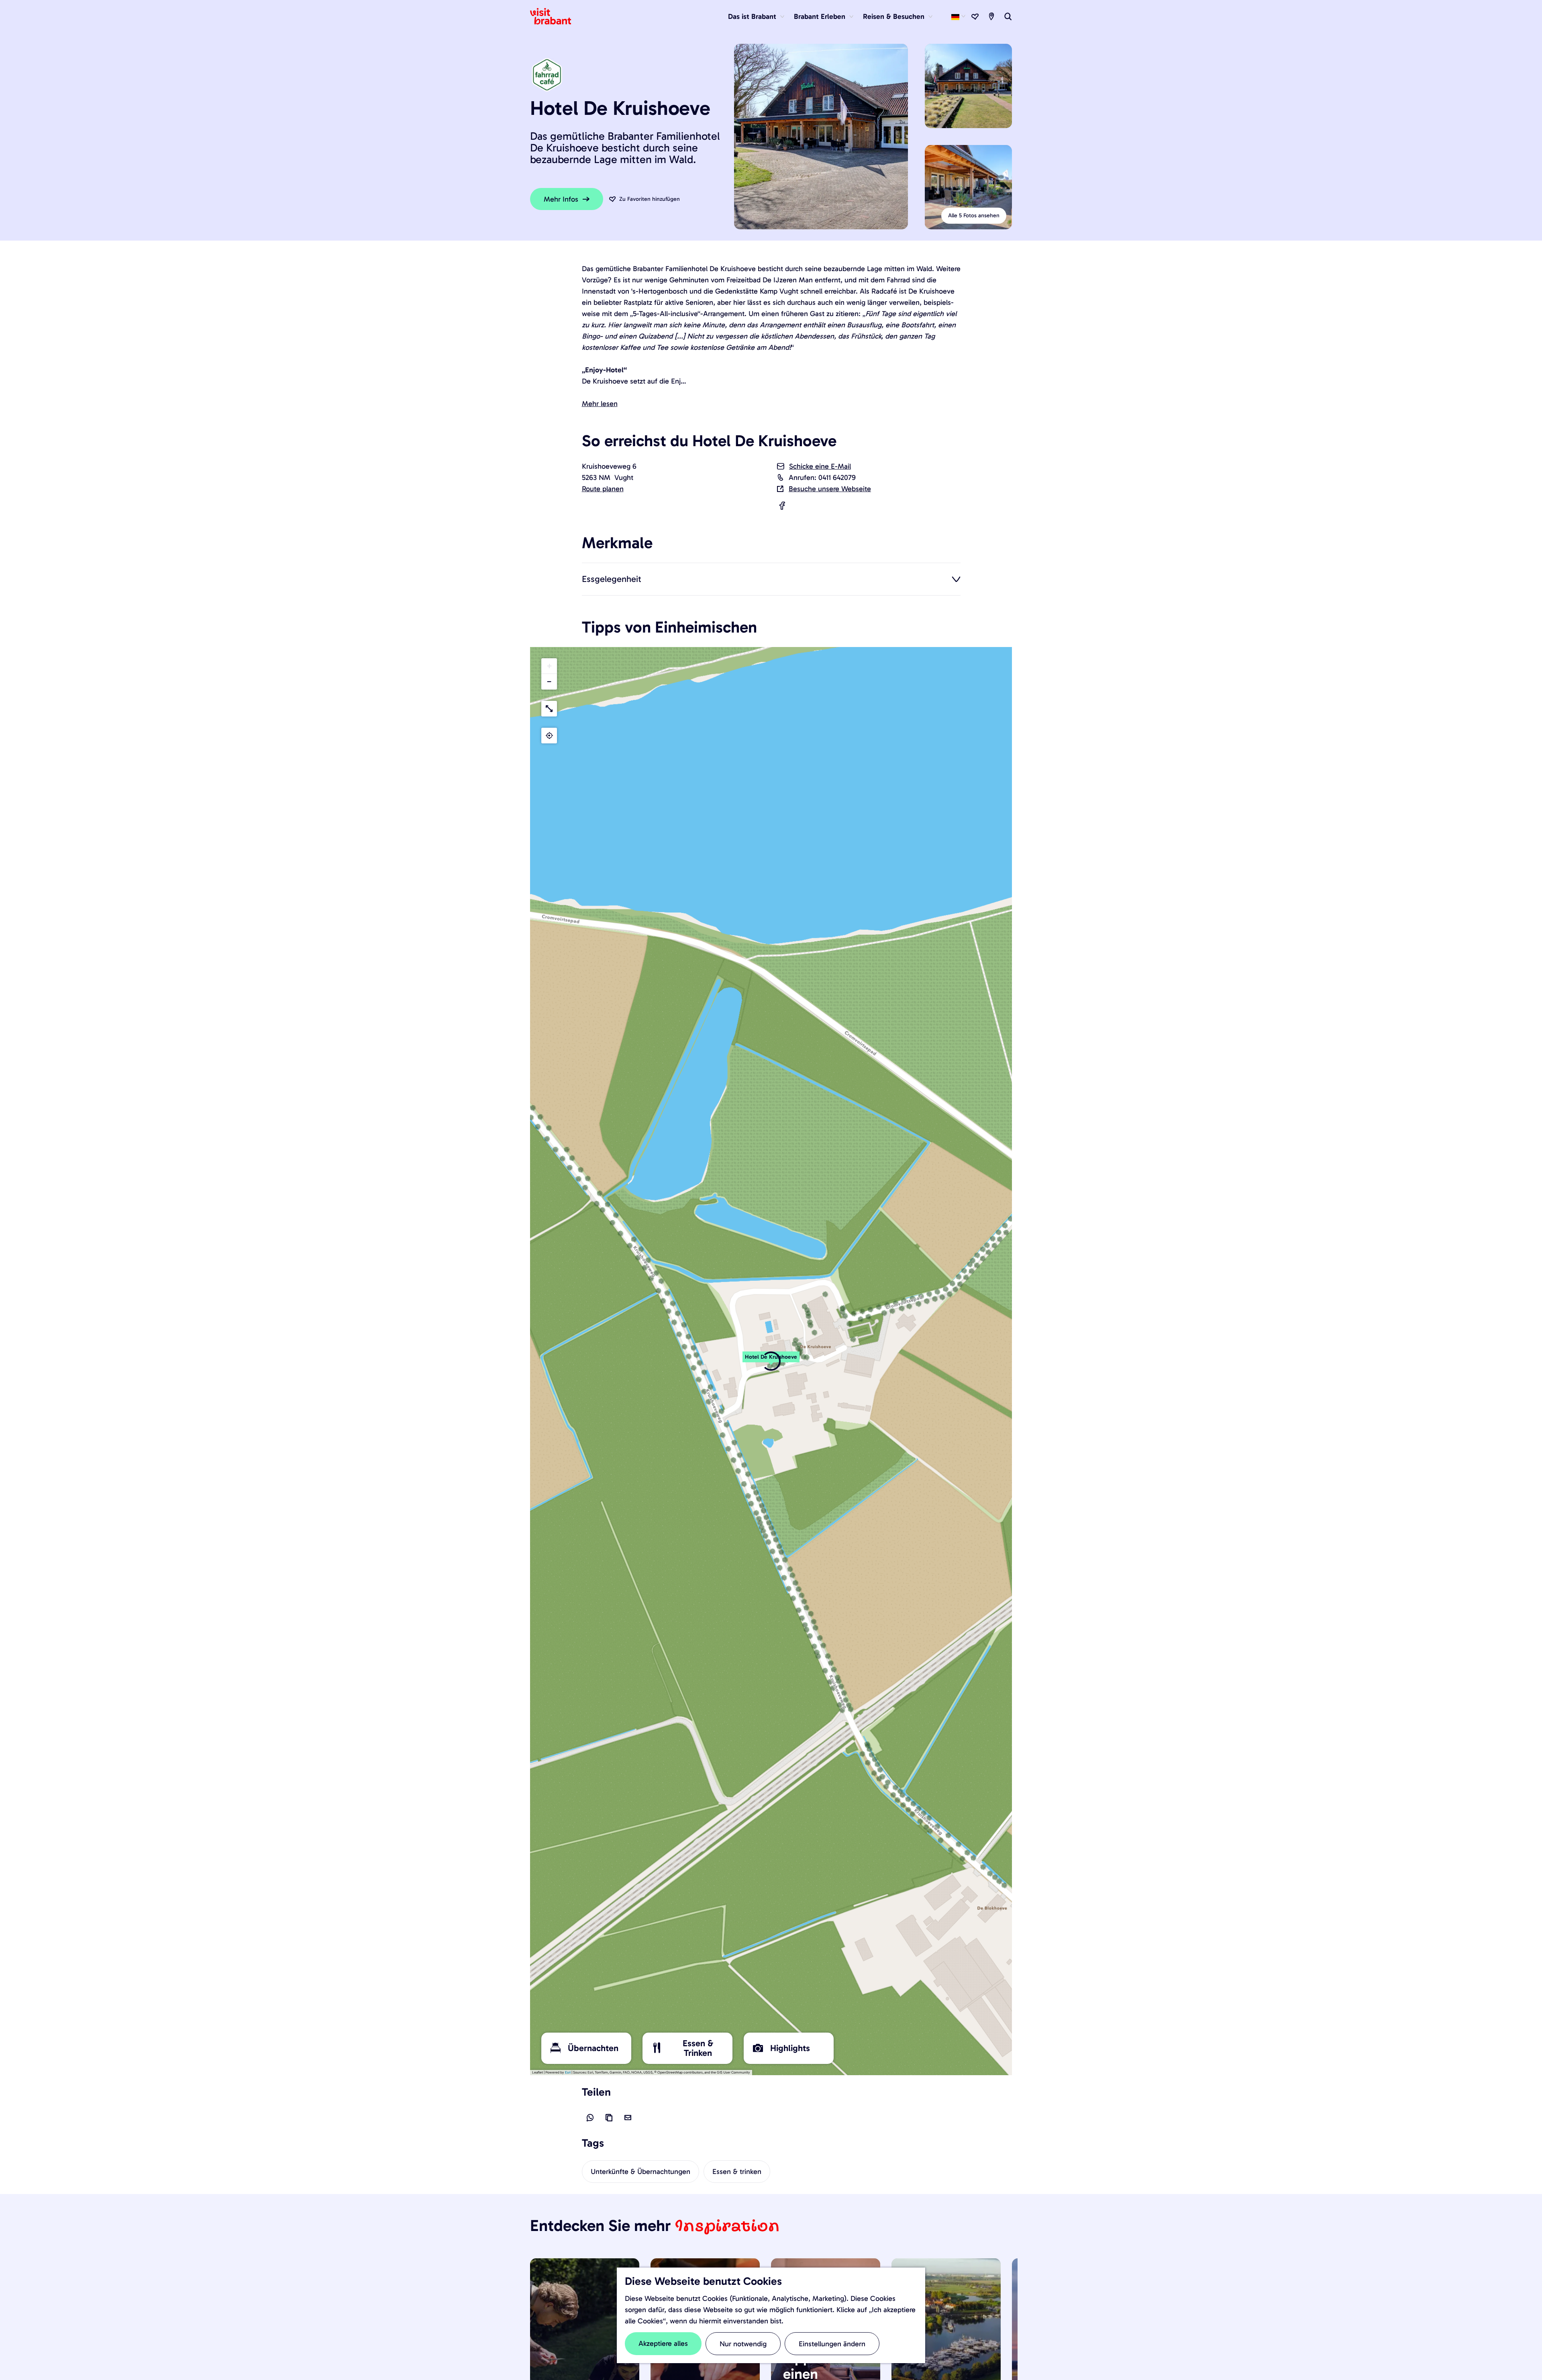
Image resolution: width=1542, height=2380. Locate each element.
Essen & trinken (737, 2172)
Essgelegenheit (612, 579)
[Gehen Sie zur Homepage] (555, 16)
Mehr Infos (561, 199)
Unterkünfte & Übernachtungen (640, 2172)
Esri (568, 2072)
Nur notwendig (743, 2344)
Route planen (603, 489)
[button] (771, 1361)
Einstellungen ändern (832, 2344)
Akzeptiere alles (663, 2343)
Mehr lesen (600, 404)
